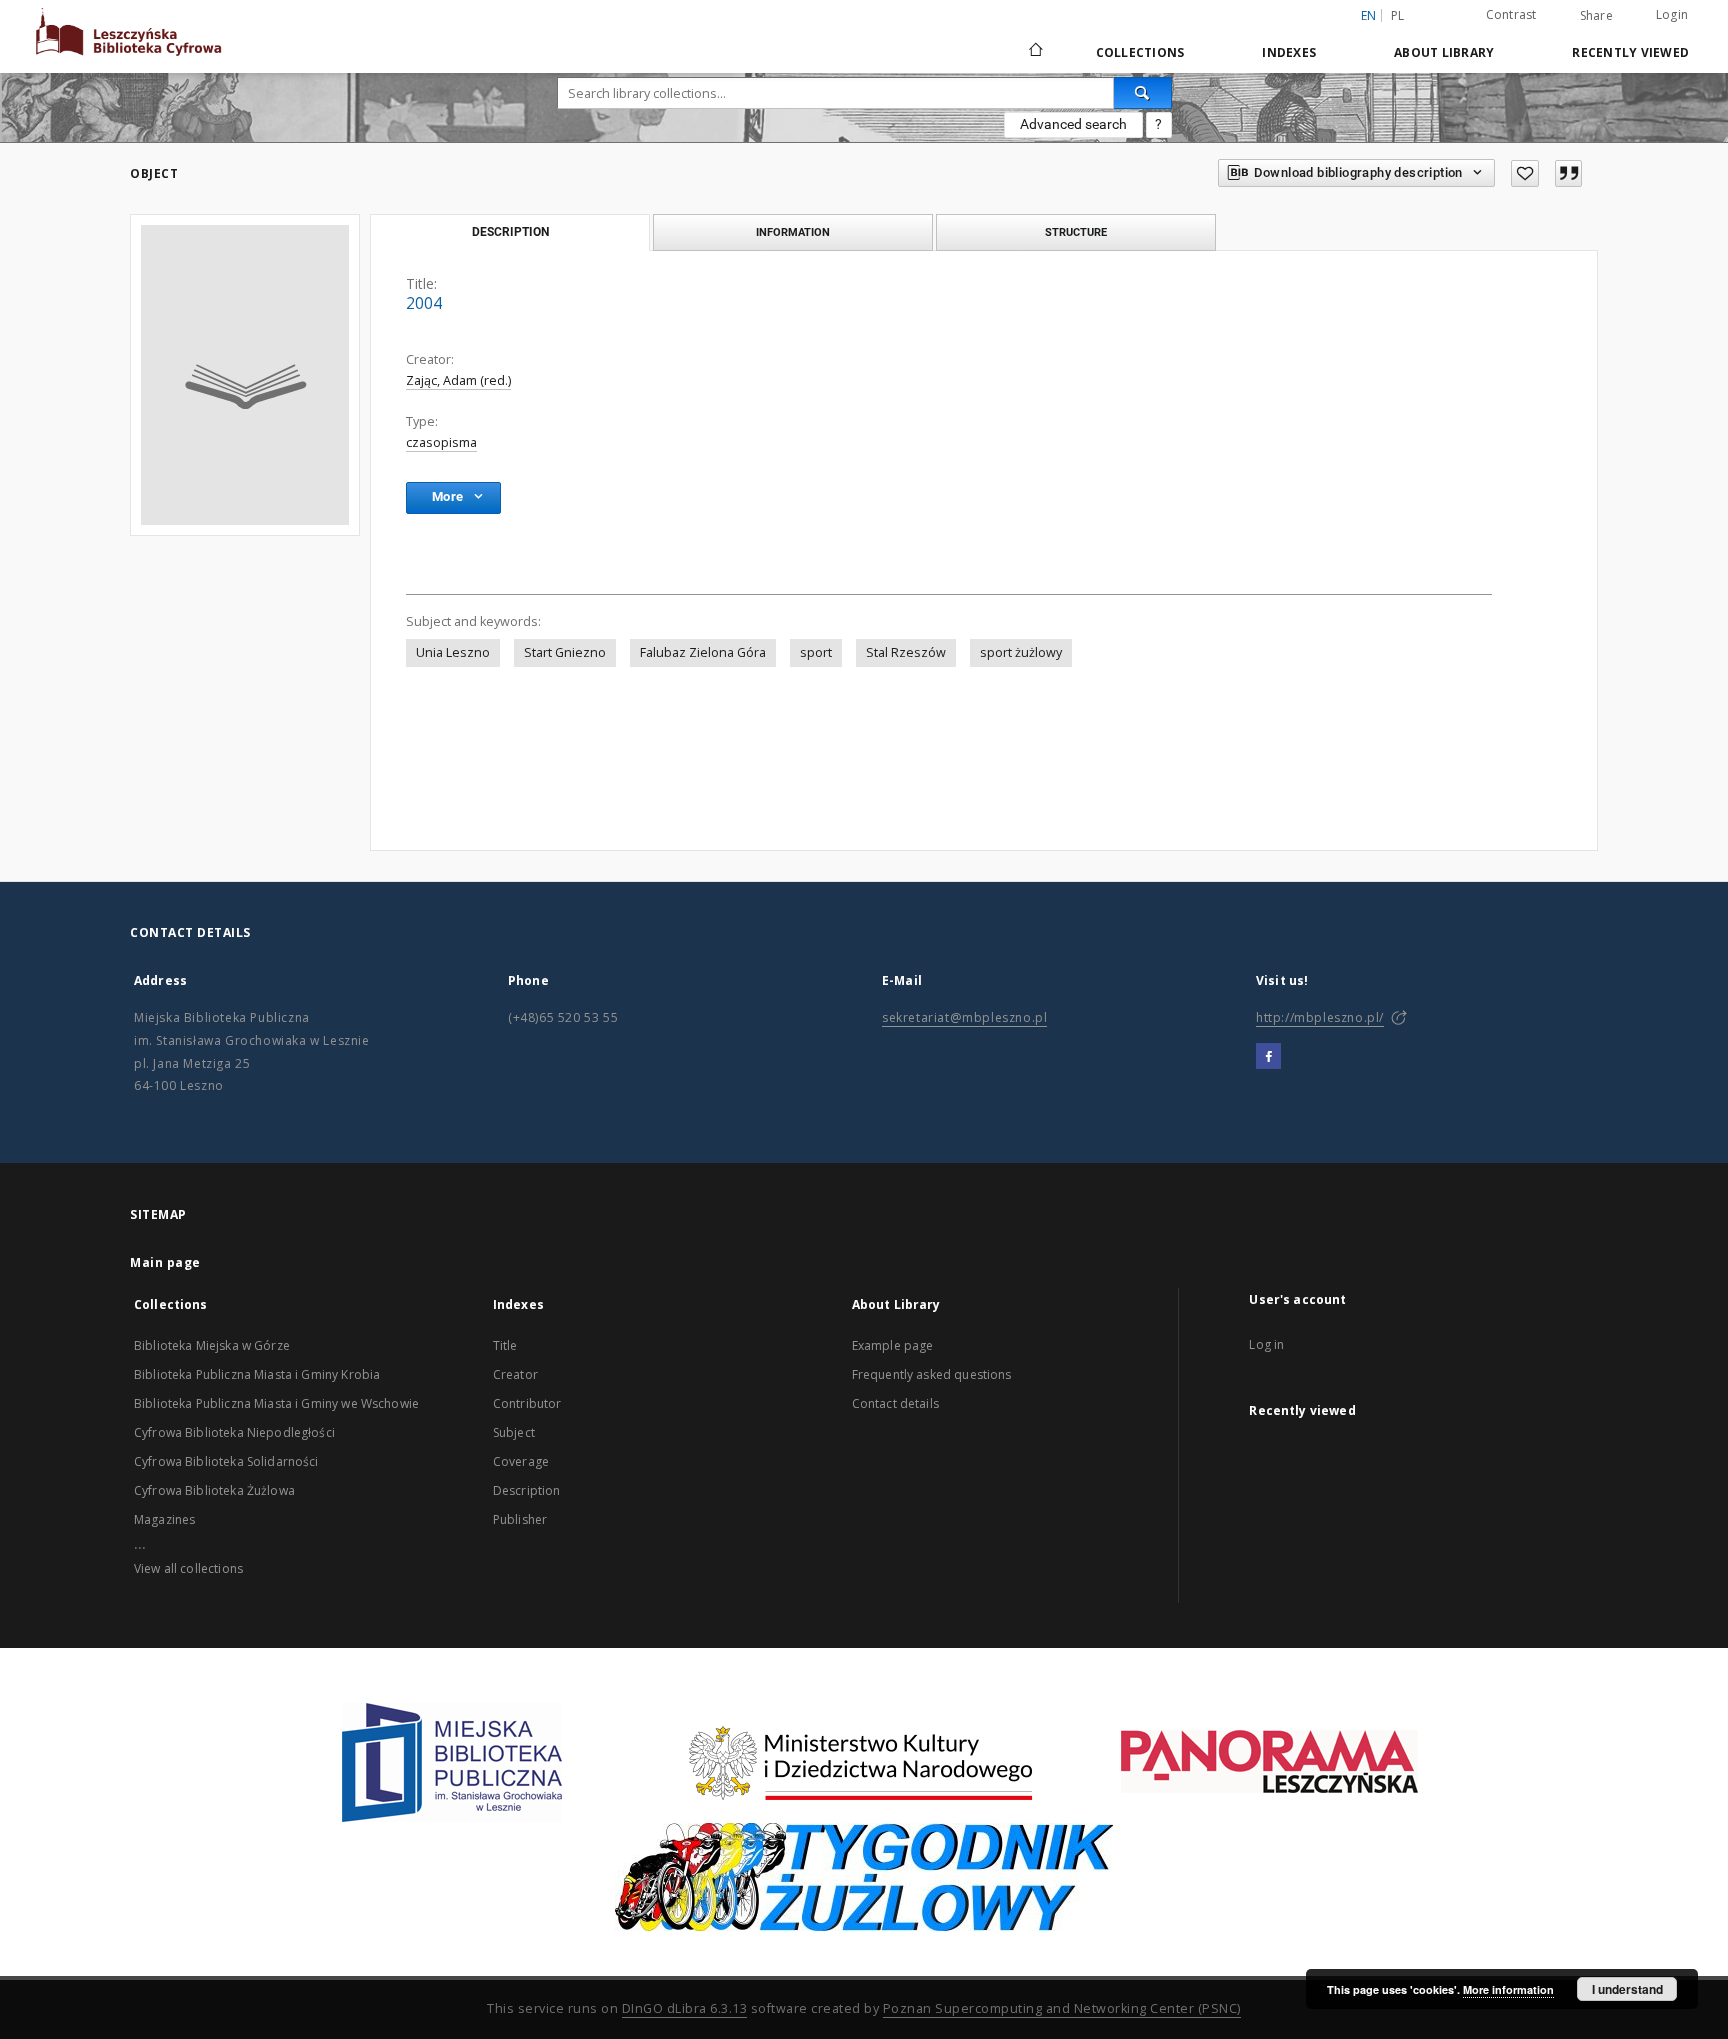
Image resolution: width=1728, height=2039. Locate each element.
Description (527, 1490)
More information (1508, 1989)
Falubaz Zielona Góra (703, 652)
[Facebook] (1268, 1057)
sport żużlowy (1021, 652)
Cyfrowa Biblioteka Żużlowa (214, 1490)
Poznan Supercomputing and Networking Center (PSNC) (1062, 2008)
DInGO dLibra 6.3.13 (685, 2008)
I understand (1627, 1989)
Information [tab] (793, 232)
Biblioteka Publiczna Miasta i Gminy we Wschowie (276, 1403)
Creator (515, 1374)
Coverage (521, 1461)
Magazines (164, 1519)
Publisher (520, 1519)
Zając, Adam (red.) (458, 380)
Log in (1266, 1344)
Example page (893, 1345)
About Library (1444, 52)
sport (816, 652)
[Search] (1143, 93)
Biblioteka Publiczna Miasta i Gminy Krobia (257, 1374)
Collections (1140, 52)
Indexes (1289, 52)
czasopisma (441, 442)
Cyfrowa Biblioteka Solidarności (226, 1461)
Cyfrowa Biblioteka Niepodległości (234, 1432)
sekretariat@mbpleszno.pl (964, 1017)
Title (505, 1345)
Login (1672, 14)
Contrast (1511, 14)
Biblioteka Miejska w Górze (212, 1345)
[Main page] (1034, 52)
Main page (165, 1262)
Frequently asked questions (932, 1374)
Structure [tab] (1076, 232)
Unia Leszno (453, 652)
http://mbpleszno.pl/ (1320, 1017)
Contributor (527, 1403)
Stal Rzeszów (906, 652)
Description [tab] (510, 232)
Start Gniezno (565, 652)
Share (1596, 16)
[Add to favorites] (1525, 173)
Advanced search (1073, 124)
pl (1398, 15)
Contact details (895, 1403)
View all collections (188, 1568)
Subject (514, 1432)
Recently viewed (1630, 52)
